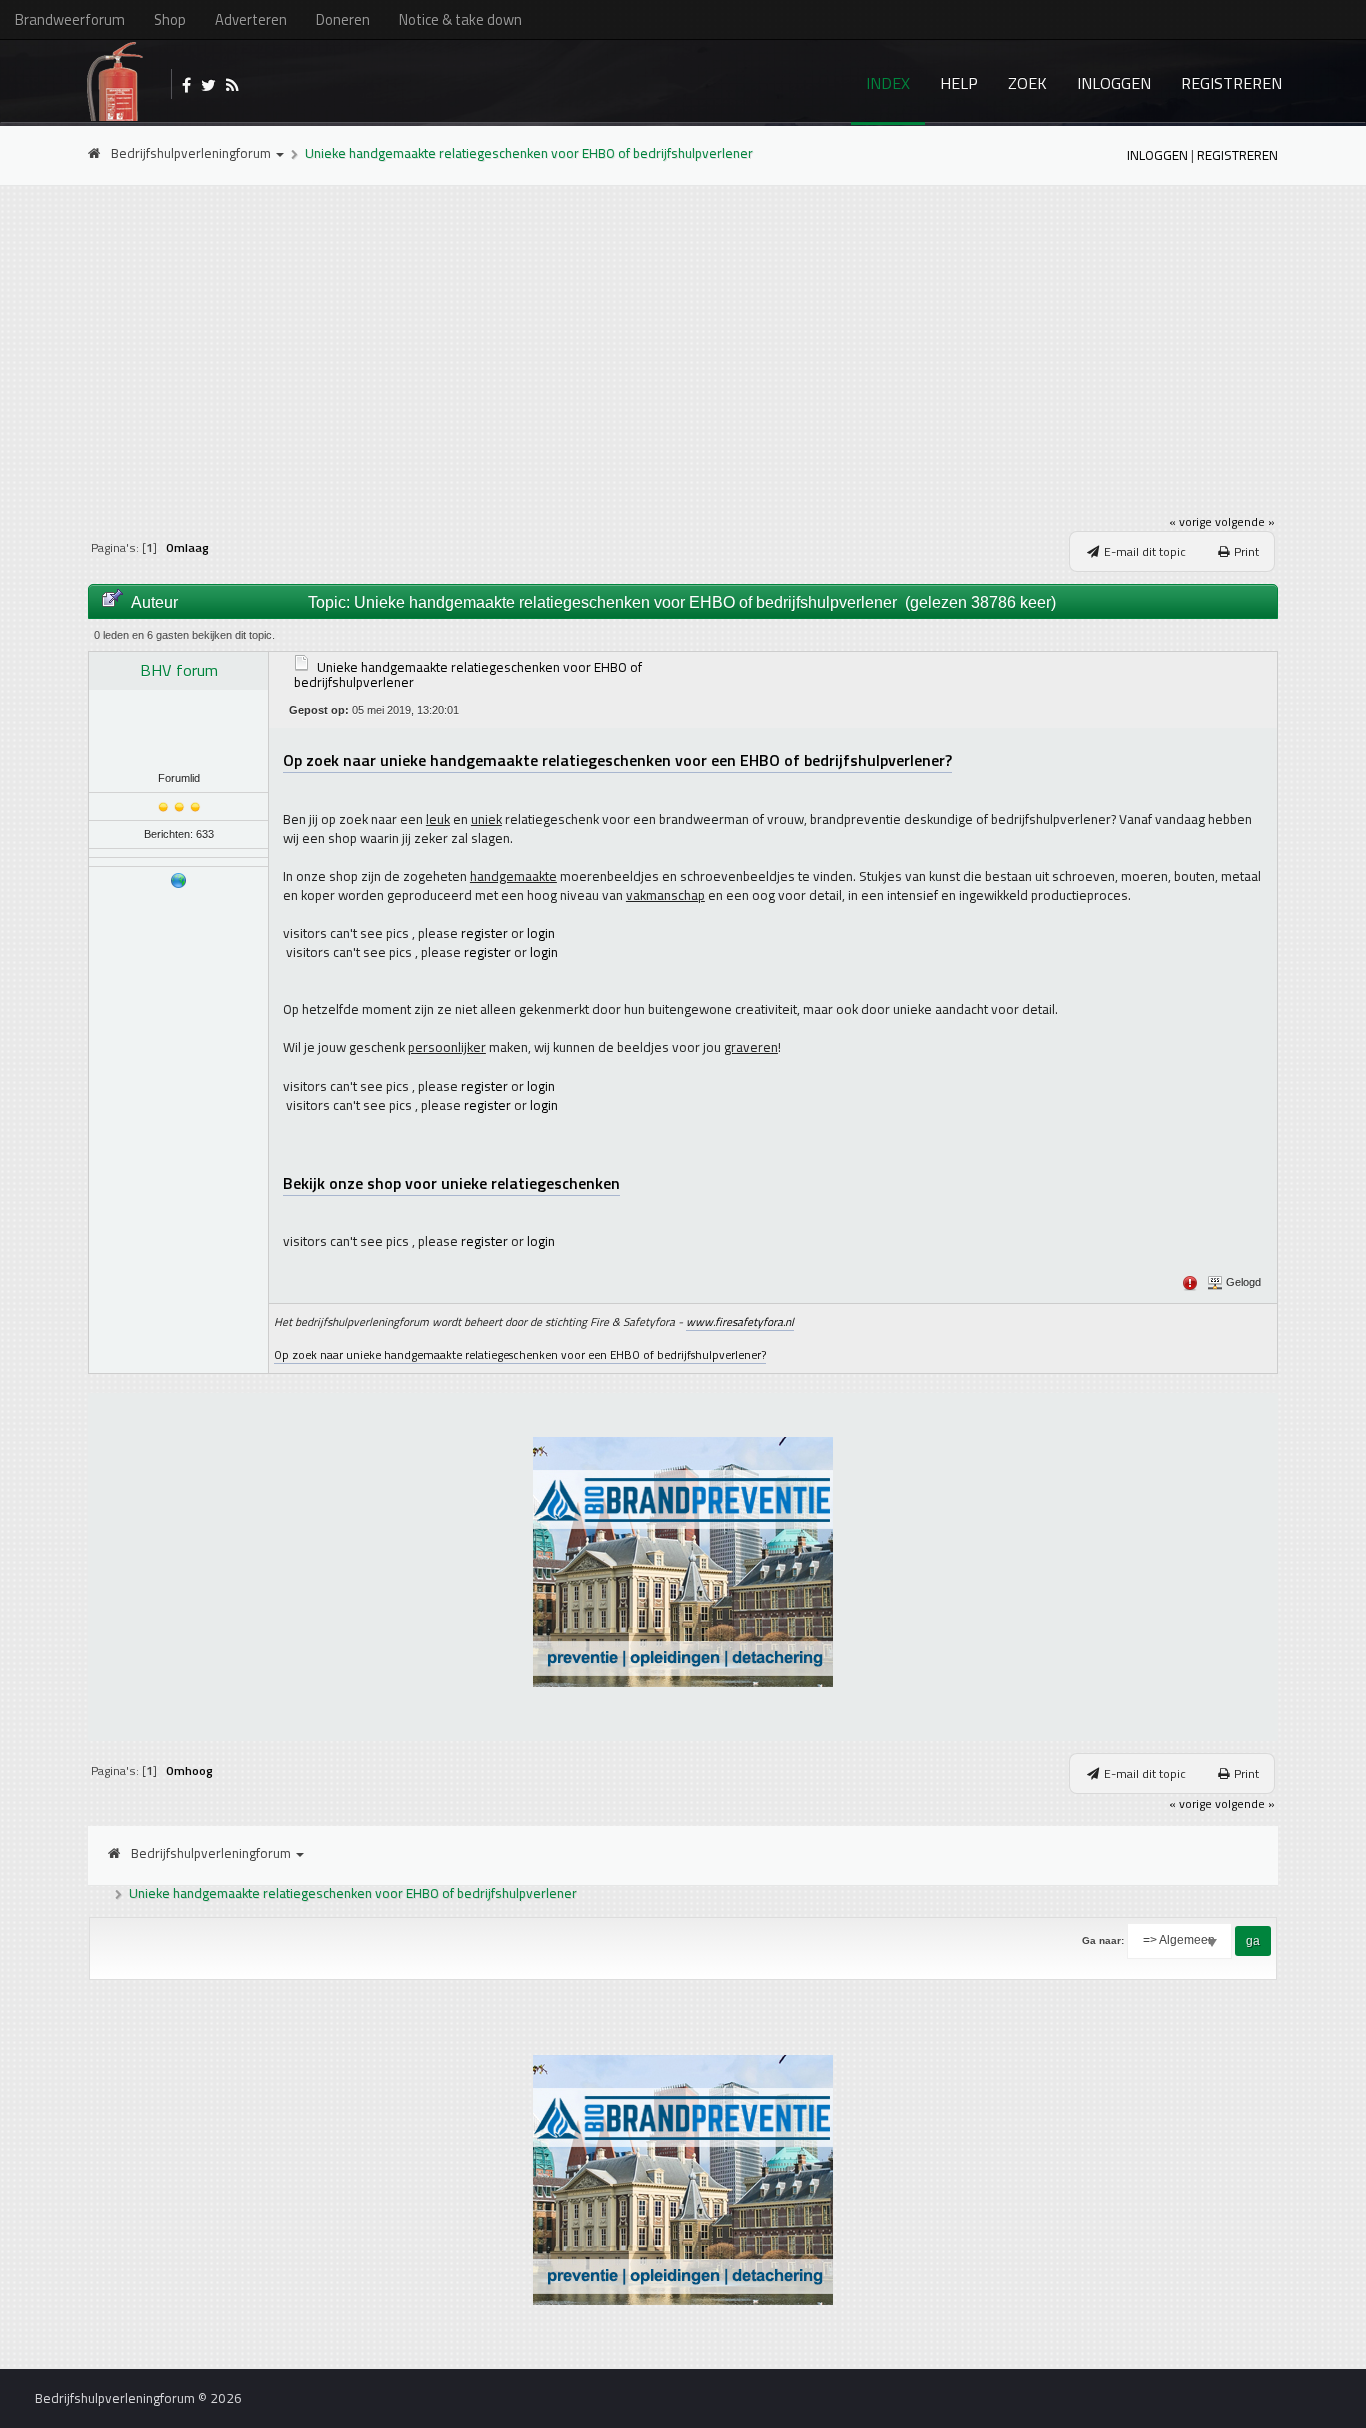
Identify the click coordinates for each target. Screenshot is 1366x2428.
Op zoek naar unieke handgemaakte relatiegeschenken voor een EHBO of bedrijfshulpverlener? (617, 760)
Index (888, 83)
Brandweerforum (70, 19)
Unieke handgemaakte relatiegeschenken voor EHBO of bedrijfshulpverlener (529, 153)
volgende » (1245, 521)
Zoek (1027, 83)
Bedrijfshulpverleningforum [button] (192, 153)
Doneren (343, 19)
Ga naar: (1103, 1940)
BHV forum (179, 670)
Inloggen (1114, 83)
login (541, 933)
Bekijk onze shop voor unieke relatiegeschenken (451, 1183)
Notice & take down (460, 19)
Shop (170, 19)
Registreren (1231, 83)
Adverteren (251, 19)
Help (959, 83)
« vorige (1190, 521)
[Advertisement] (682, 341)
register (484, 933)
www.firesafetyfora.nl (740, 1321)
